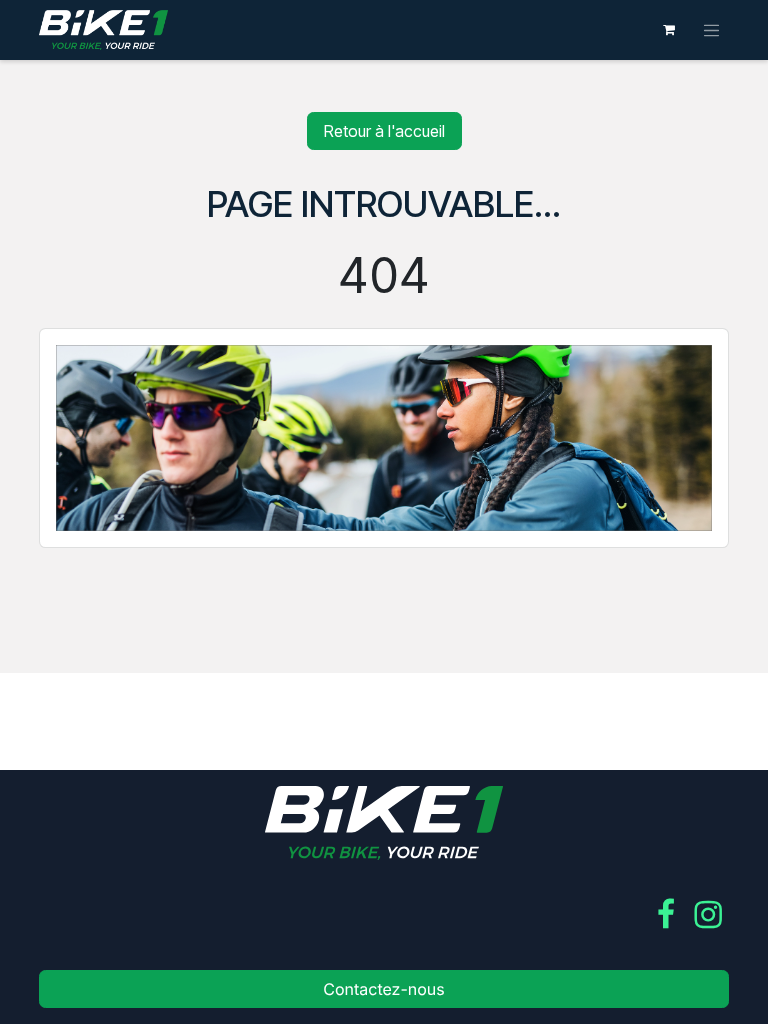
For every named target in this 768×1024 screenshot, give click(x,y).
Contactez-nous (384, 989)
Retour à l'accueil (384, 131)
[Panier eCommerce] (669, 30)
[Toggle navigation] (712, 30)
